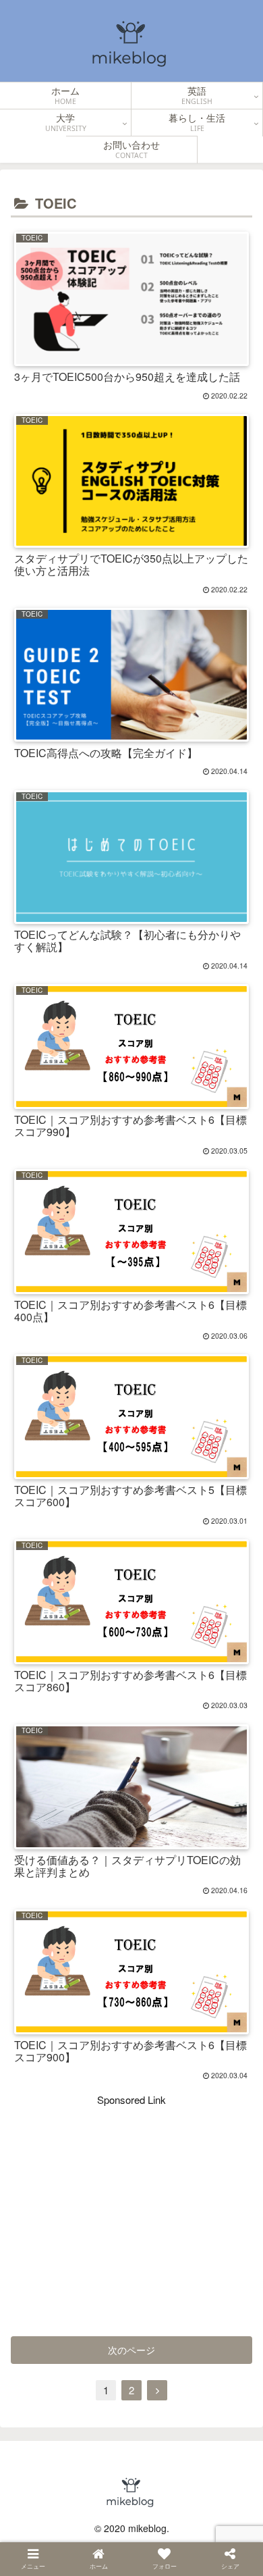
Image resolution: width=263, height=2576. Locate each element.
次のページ (131, 2350)
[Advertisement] (131, 2203)
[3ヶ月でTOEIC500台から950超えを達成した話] (86, 1605)
